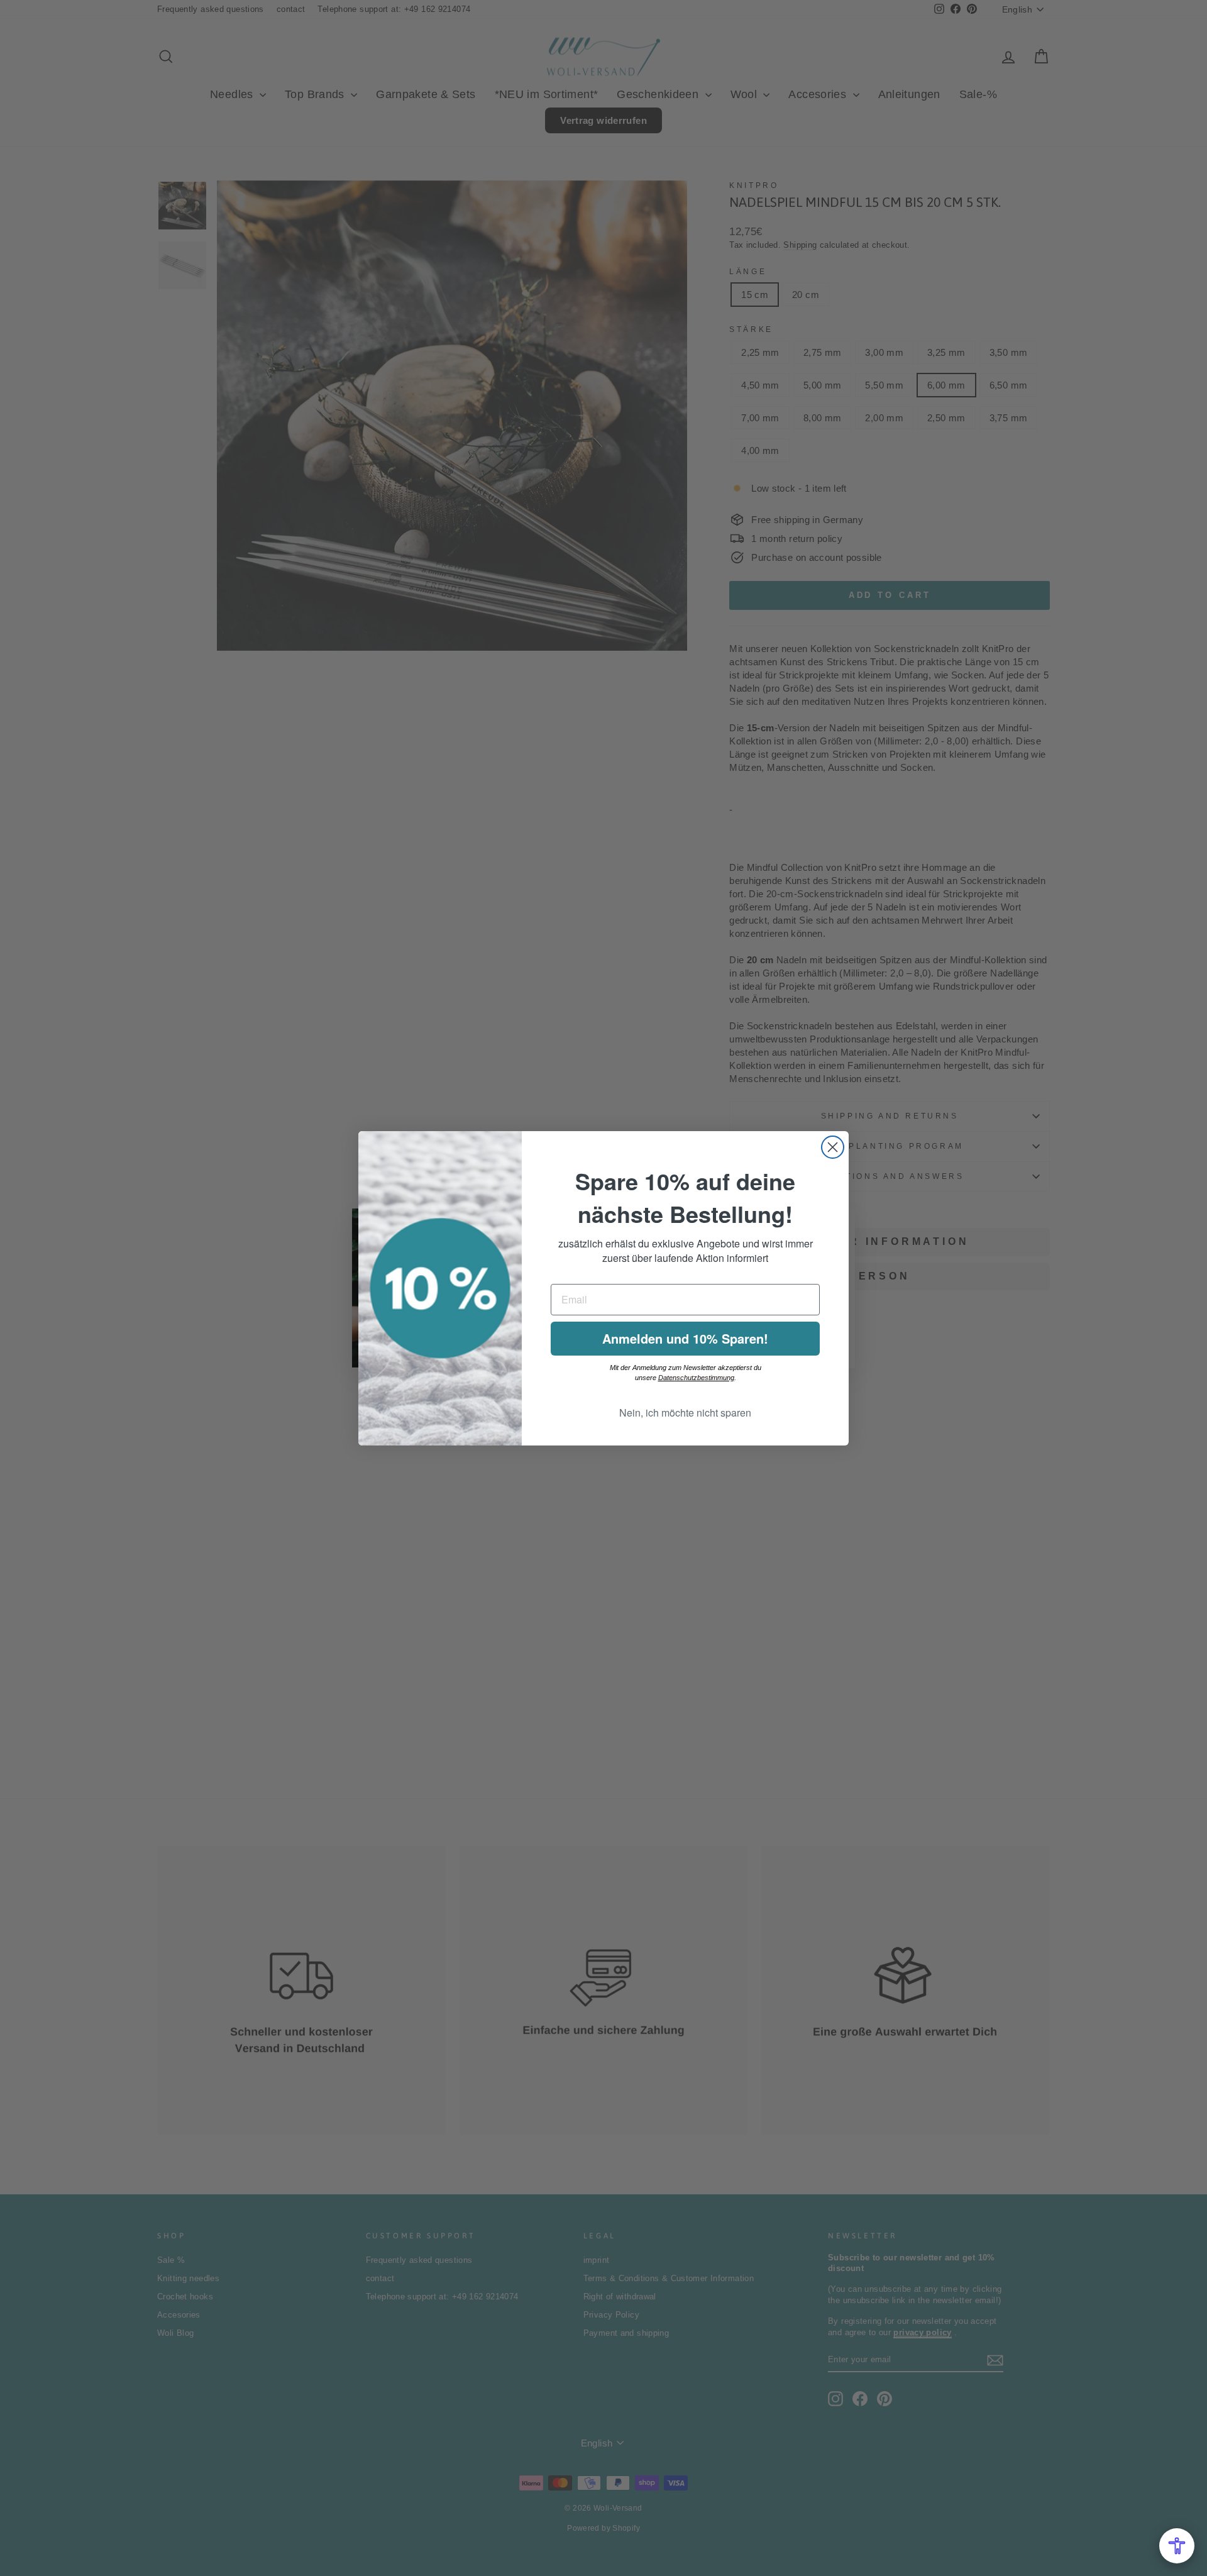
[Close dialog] (833, 1147)
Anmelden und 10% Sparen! (685, 1338)
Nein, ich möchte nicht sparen (685, 1412)
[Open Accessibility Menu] (1177, 2546)
